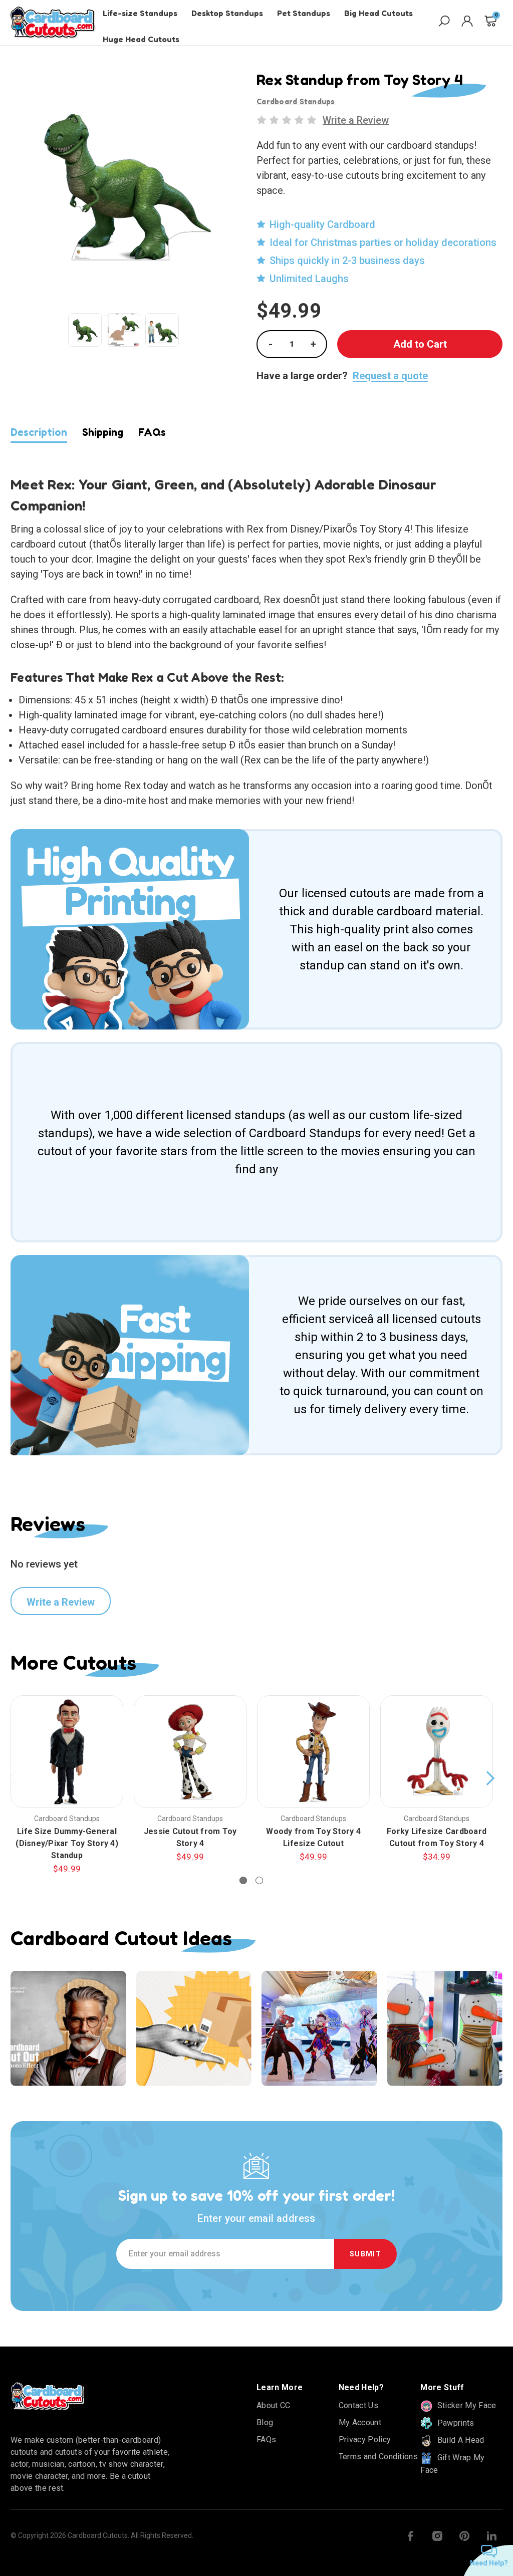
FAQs (152, 432)
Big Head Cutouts (378, 13)
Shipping (103, 432)
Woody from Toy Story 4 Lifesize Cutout (313, 1837)
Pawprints (454, 2423)
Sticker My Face (465, 2405)
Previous (13, 1778)
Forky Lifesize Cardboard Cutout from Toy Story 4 (437, 1837)
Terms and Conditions (378, 2457)
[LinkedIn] (491, 2536)
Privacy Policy (365, 2439)
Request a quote (390, 376)
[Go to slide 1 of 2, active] (243, 1880)
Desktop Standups (227, 13)
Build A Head (459, 2440)
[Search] (444, 23)
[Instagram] (437, 2536)
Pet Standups (304, 13)
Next (490, 1778)
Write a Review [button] (356, 120)
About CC (274, 2405)
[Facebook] (410, 2536)
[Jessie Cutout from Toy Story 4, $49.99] (190, 1752)
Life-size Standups (140, 13)
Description (39, 432)
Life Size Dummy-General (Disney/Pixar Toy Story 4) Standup (67, 1843)
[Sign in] (467, 23)
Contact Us (358, 2405)
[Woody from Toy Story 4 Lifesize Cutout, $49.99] (313, 1752)
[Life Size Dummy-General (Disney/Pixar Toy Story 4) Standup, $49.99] (67, 1752)
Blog (265, 2422)
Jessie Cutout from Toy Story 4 (190, 1837)
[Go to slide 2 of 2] (259, 1880)
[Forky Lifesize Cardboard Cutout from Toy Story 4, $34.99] (437, 1752)
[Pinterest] (464, 2536)
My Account (360, 2422)
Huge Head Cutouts (141, 39)
